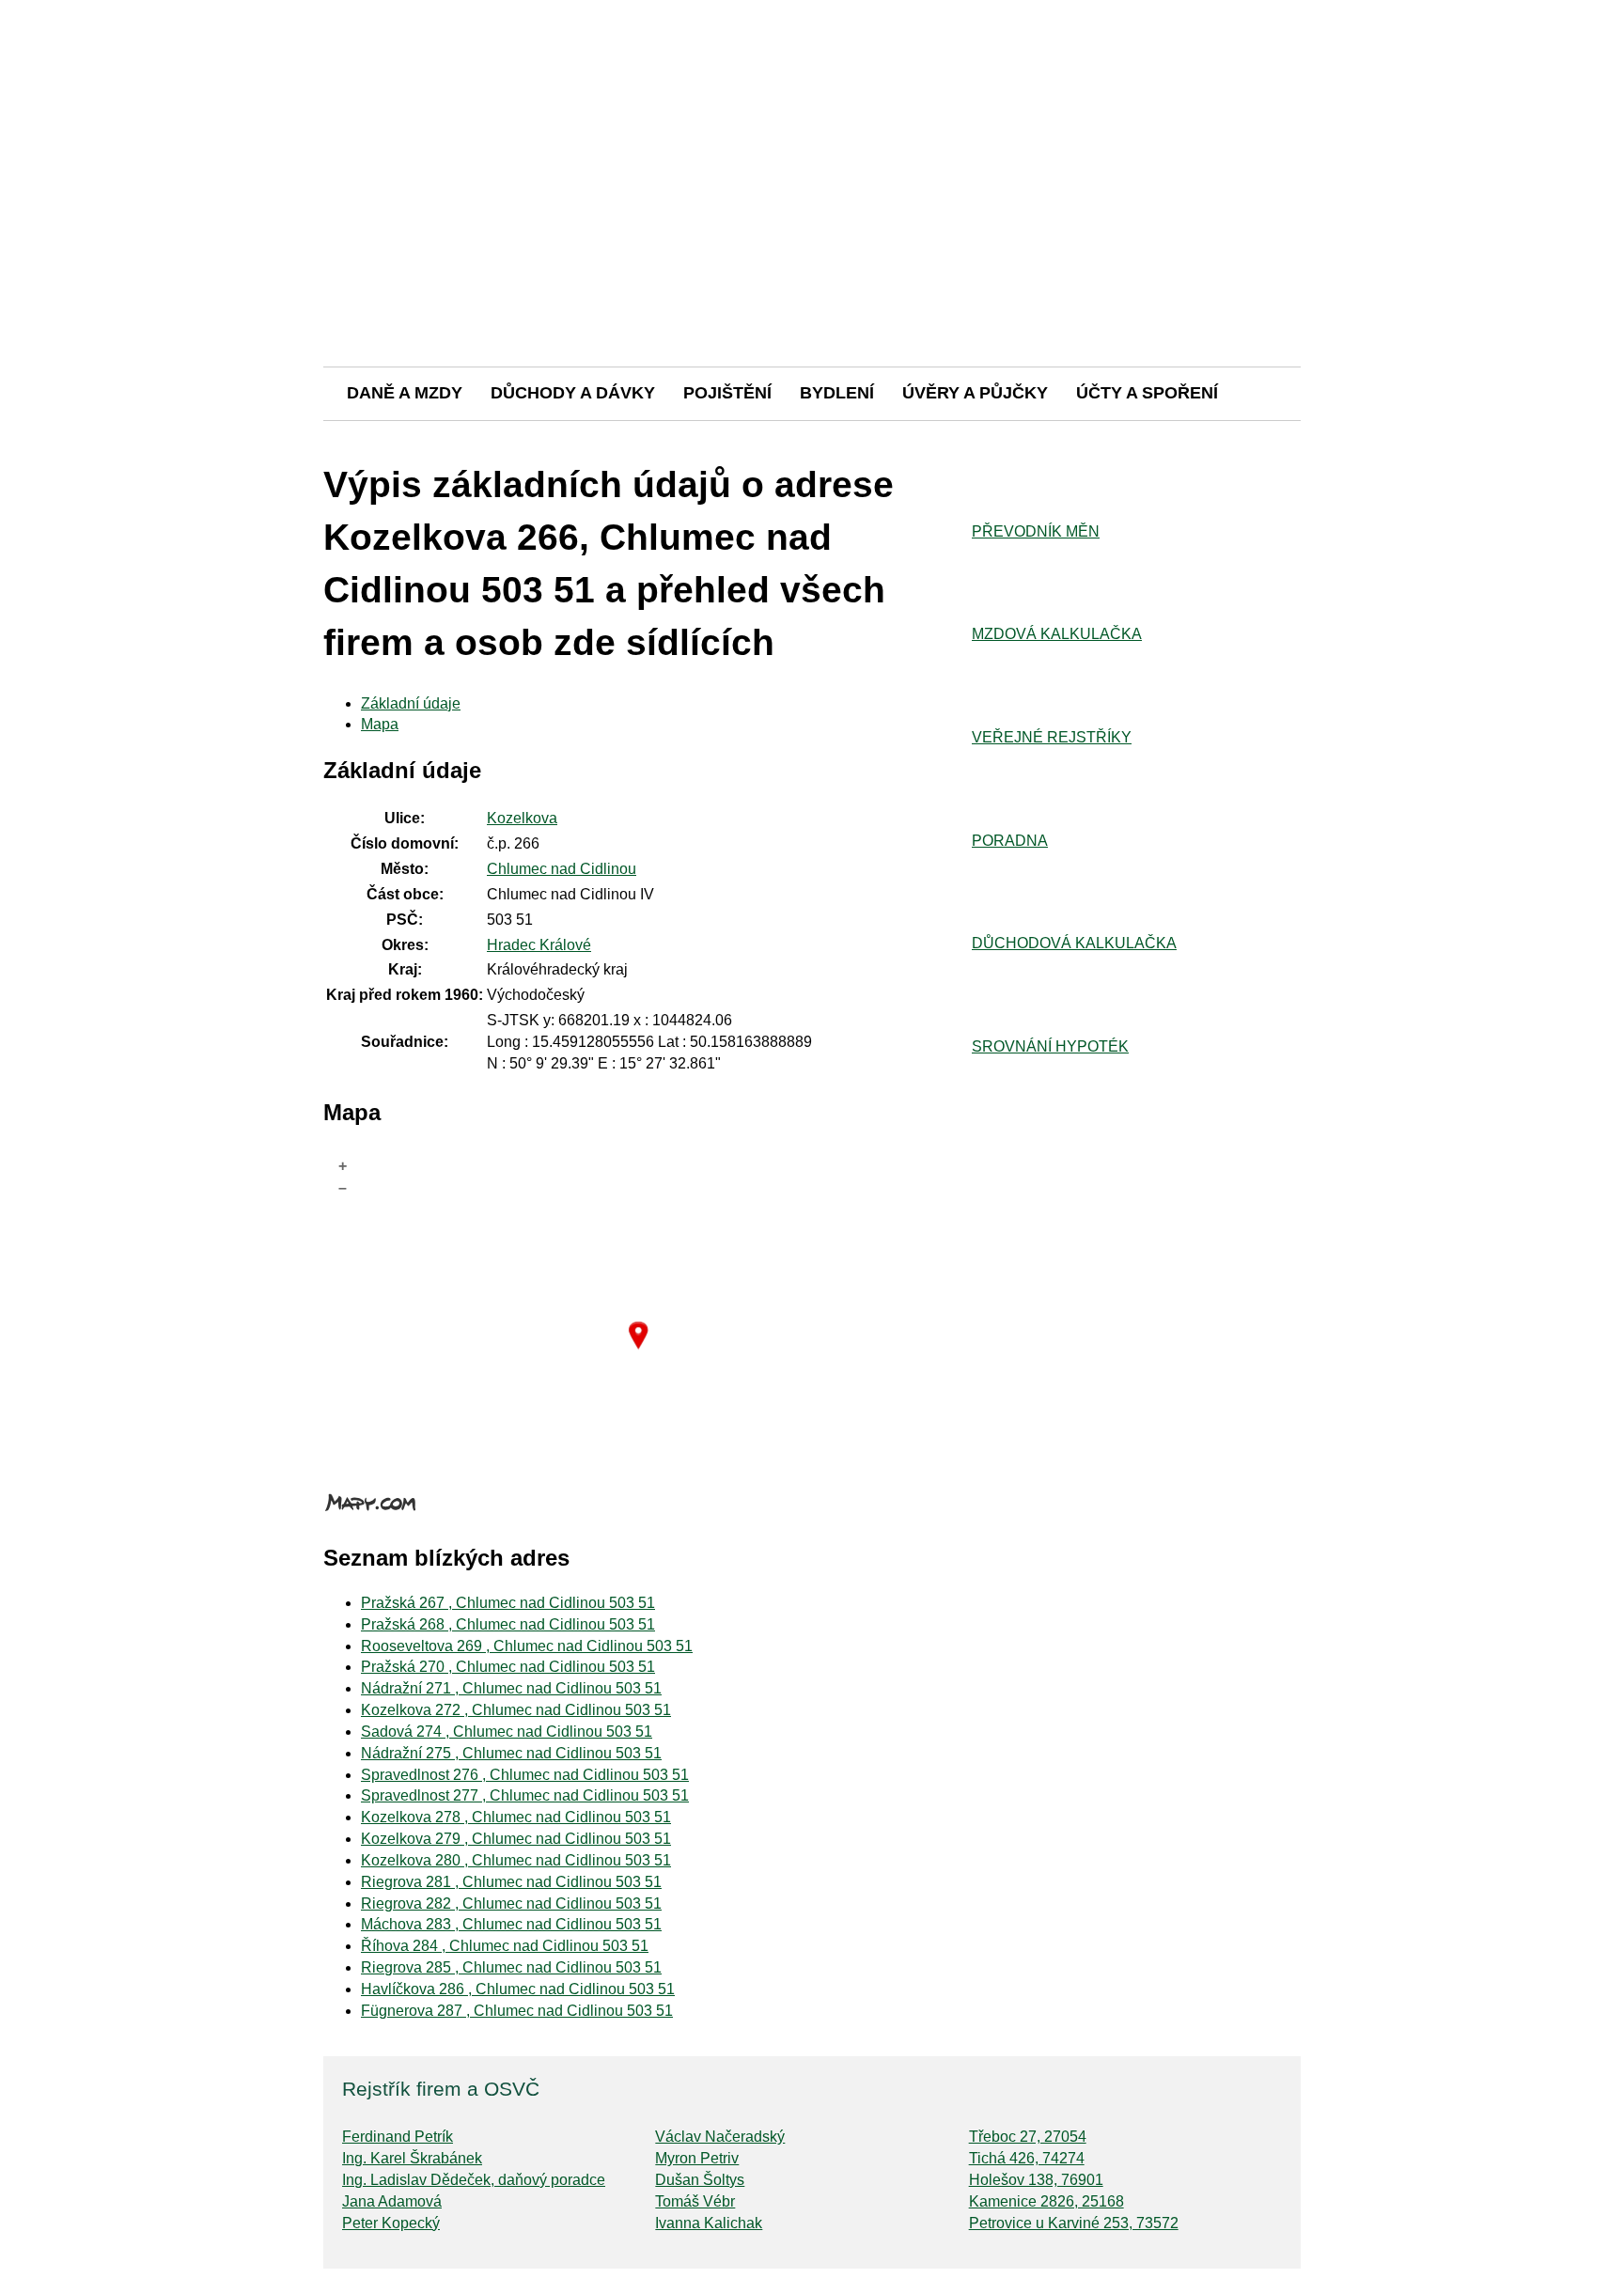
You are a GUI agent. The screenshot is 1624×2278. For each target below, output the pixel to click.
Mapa (380, 724)
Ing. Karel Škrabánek (412, 2158)
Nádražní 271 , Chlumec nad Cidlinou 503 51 (511, 1688)
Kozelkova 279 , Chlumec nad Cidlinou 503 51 (516, 1839)
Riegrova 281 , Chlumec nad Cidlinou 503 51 (511, 1882)
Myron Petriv (697, 2158)
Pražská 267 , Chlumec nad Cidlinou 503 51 (508, 1603)
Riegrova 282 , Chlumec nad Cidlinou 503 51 (511, 1904)
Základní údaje (411, 703)
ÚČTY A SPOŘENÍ (1147, 393)
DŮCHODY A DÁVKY (573, 393)
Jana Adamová (392, 2201)
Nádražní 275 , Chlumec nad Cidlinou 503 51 (511, 1753)
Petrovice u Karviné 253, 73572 (1074, 2223)
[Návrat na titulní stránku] (812, 300)
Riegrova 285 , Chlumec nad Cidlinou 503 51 (511, 1967)
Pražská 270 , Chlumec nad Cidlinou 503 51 (508, 1667)
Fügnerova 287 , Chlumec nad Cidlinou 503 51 (517, 2011)
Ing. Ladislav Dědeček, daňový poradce (474, 2180)
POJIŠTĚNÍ (727, 393)
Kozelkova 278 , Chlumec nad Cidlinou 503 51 (516, 1817)
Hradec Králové (539, 945)
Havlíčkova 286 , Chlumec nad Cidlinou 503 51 (518, 1989)
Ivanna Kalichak (709, 2223)
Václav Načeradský (720, 2137)
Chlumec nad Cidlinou (562, 869)
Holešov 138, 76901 (1036, 2180)
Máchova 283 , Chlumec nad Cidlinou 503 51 (511, 1924)
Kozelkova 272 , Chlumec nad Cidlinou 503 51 (516, 1710)
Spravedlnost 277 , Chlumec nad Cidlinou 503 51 (525, 1795)
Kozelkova (522, 818)
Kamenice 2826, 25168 (1046, 2201)
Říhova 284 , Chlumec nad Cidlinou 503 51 (505, 1946)
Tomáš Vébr (695, 2201)
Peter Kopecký (391, 2223)
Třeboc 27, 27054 (1028, 2137)
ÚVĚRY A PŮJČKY (975, 393)
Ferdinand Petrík (398, 2137)
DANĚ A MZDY (405, 393)
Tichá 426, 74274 (1027, 2158)
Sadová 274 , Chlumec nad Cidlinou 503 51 (507, 1732)
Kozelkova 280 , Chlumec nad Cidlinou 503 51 (516, 1860)
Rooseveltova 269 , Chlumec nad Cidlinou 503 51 (527, 1646)
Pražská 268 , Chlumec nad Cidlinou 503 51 (508, 1624)
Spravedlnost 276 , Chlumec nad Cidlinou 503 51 (525, 1775)
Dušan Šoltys (700, 2180)
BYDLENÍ (837, 393)
